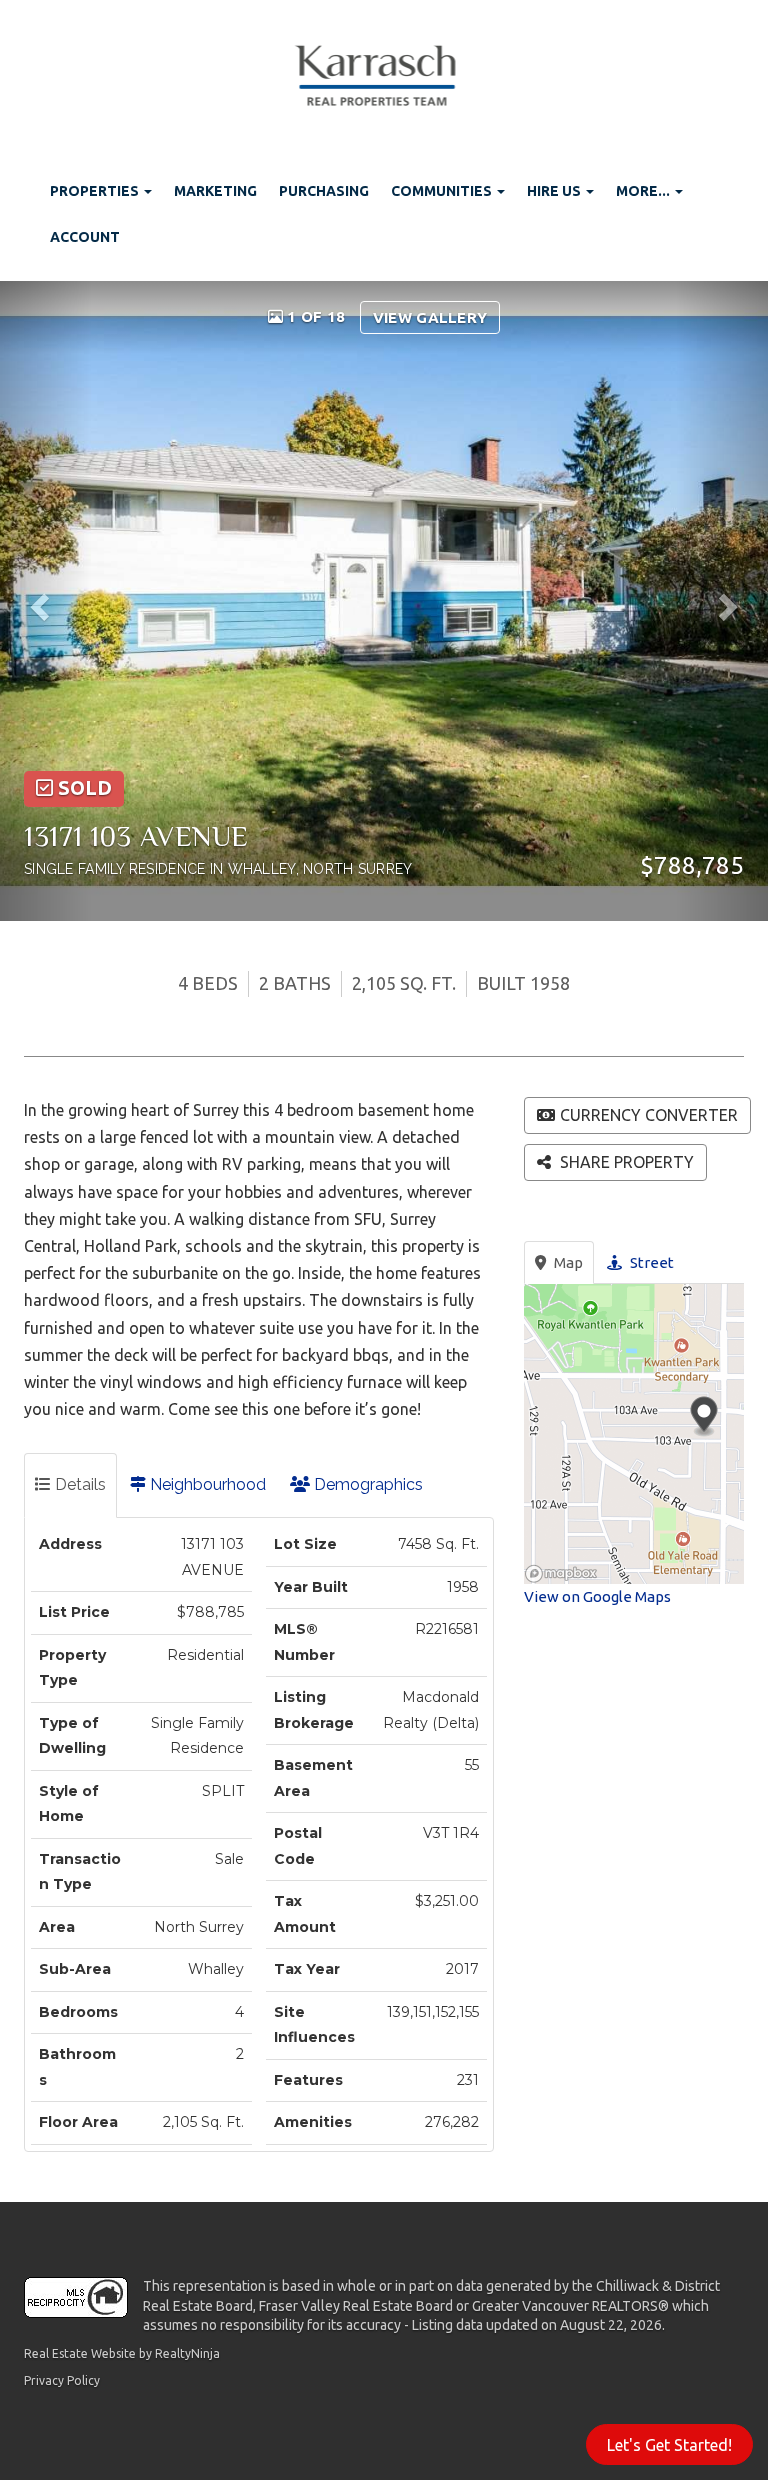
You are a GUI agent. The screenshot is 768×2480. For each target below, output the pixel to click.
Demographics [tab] (366, 1484)
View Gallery (430, 317)
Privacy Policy (62, 2380)
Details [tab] (78, 1484)
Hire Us (555, 191)
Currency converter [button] (649, 1115)
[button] (46, 601)
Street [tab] (650, 1262)
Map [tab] (567, 1262)
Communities (443, 191)
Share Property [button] (625, 1162)
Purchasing (324, 191)
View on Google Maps (597, 1596)
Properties (96, 191)
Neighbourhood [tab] (206, 1484)
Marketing (215, 191)
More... (644, 191)
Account (85, 237)
